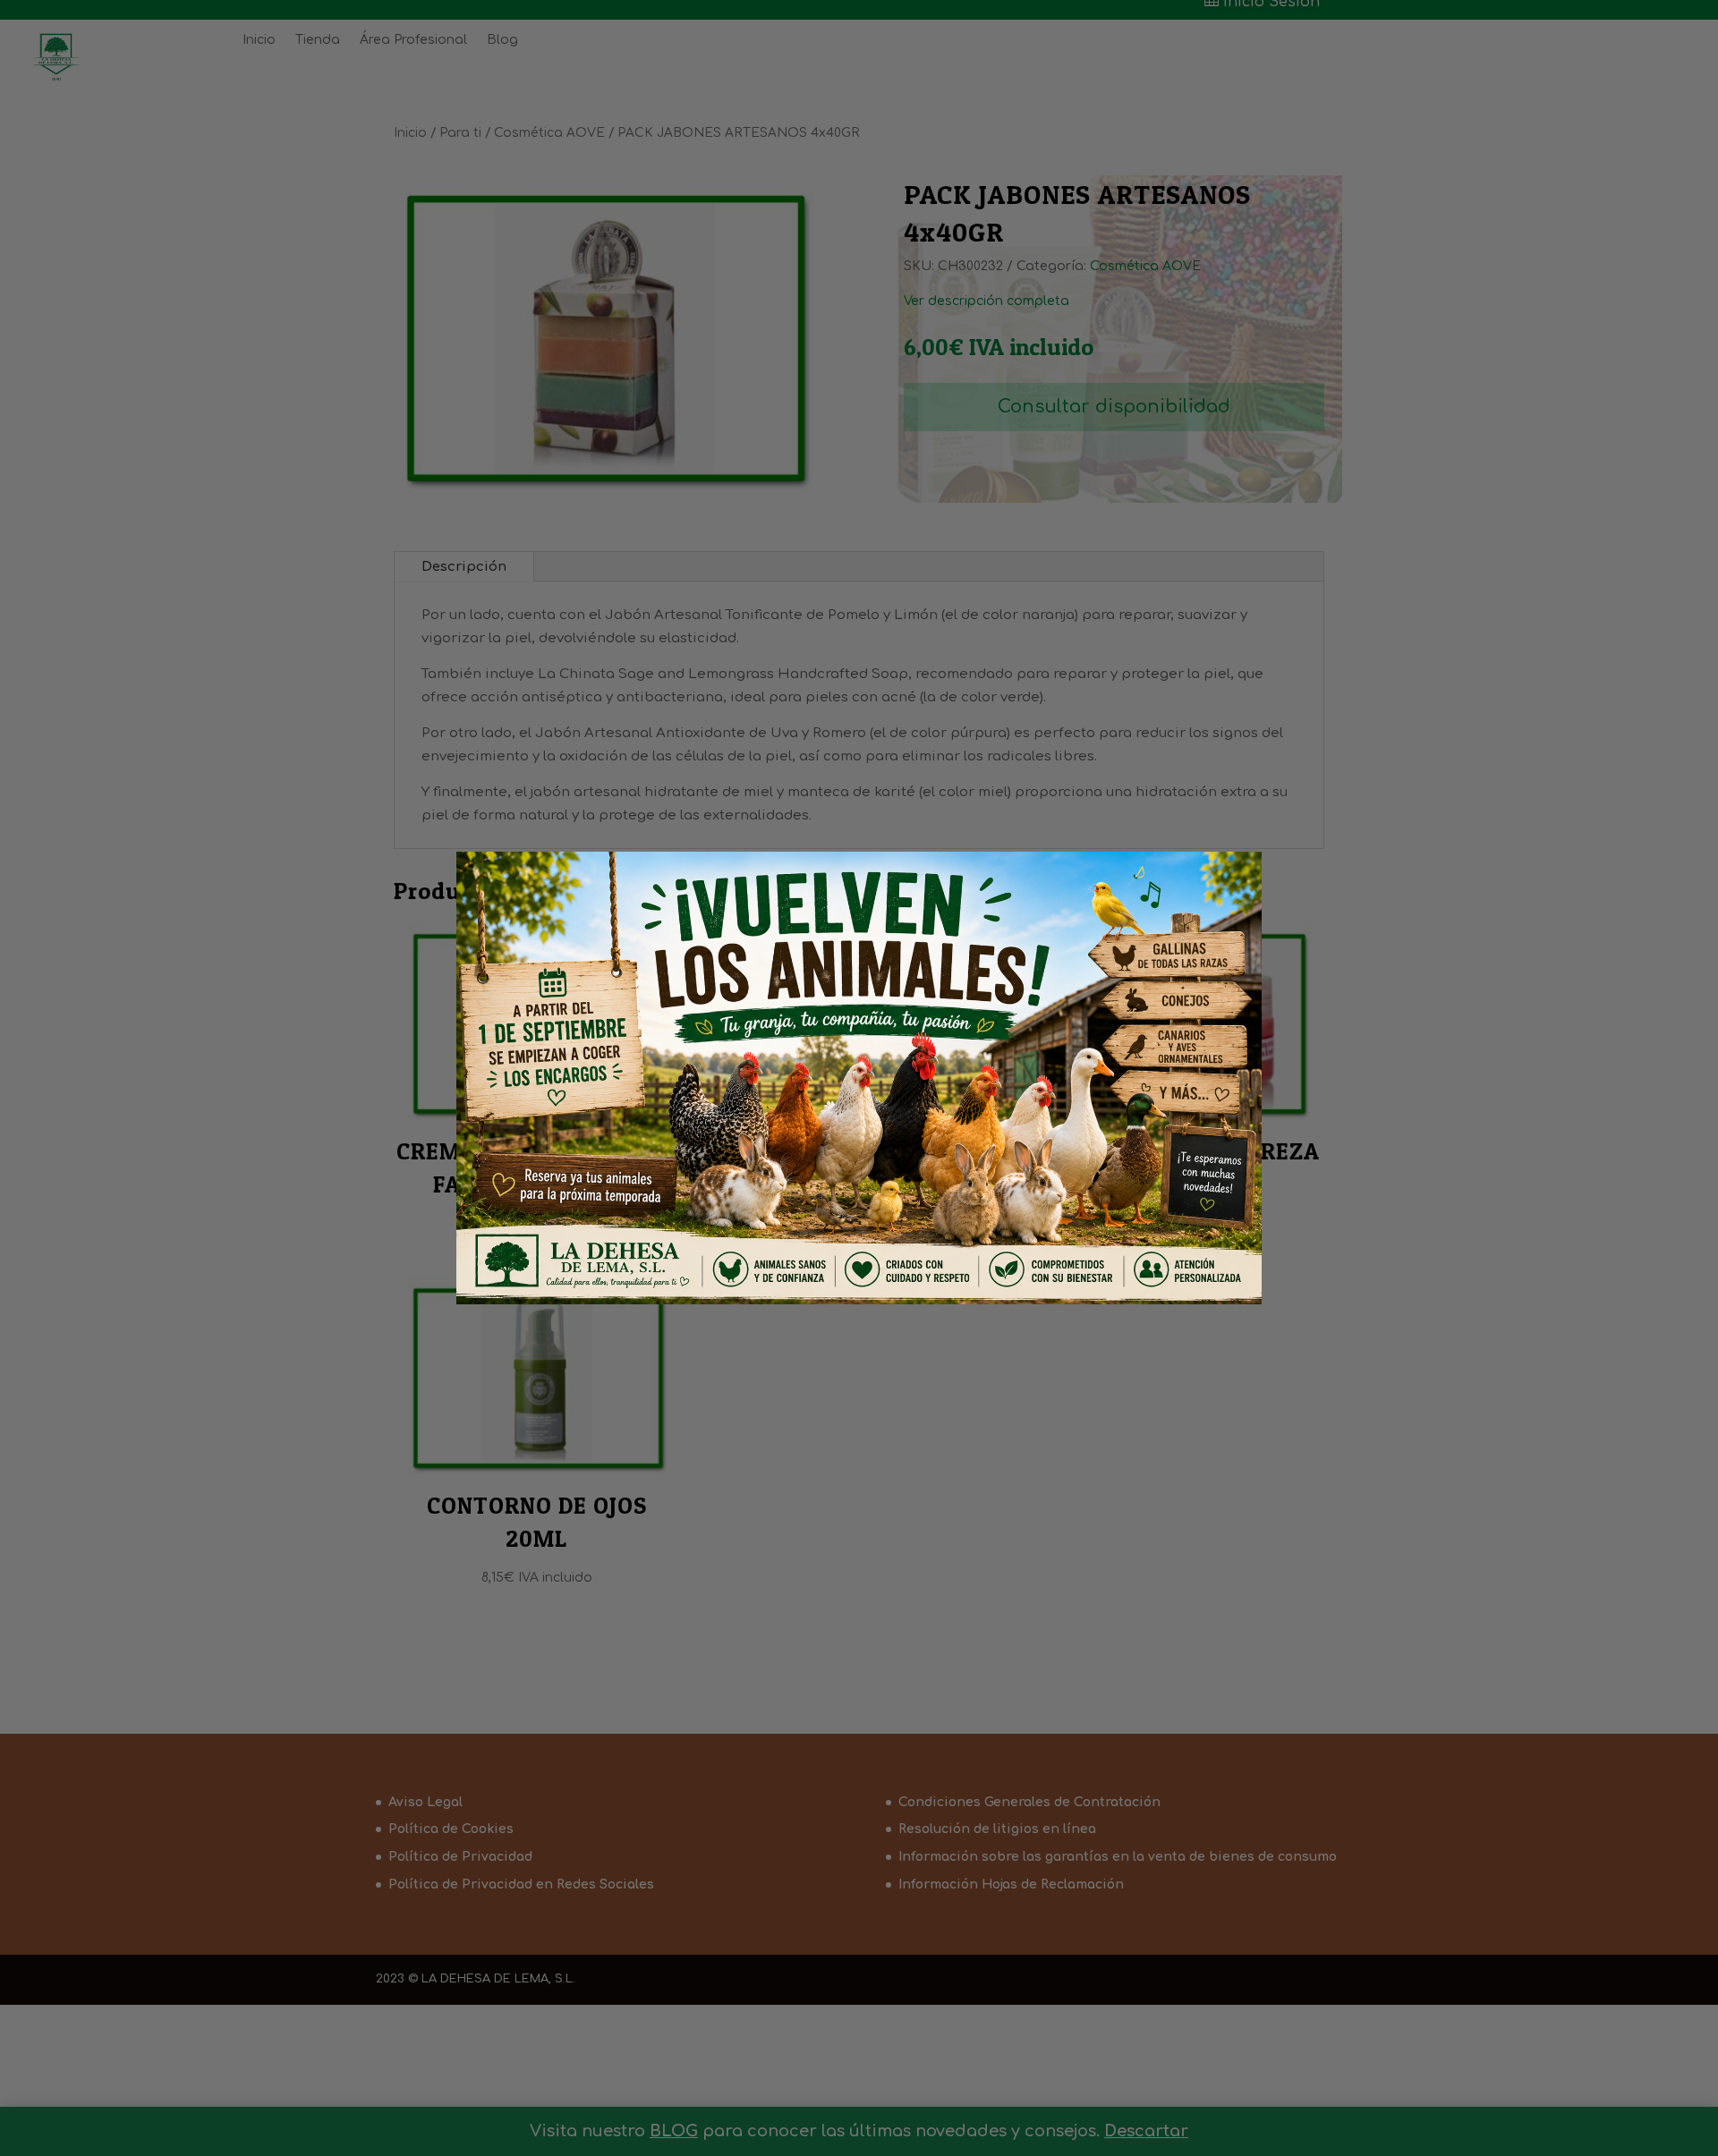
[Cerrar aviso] (1218, 890)
